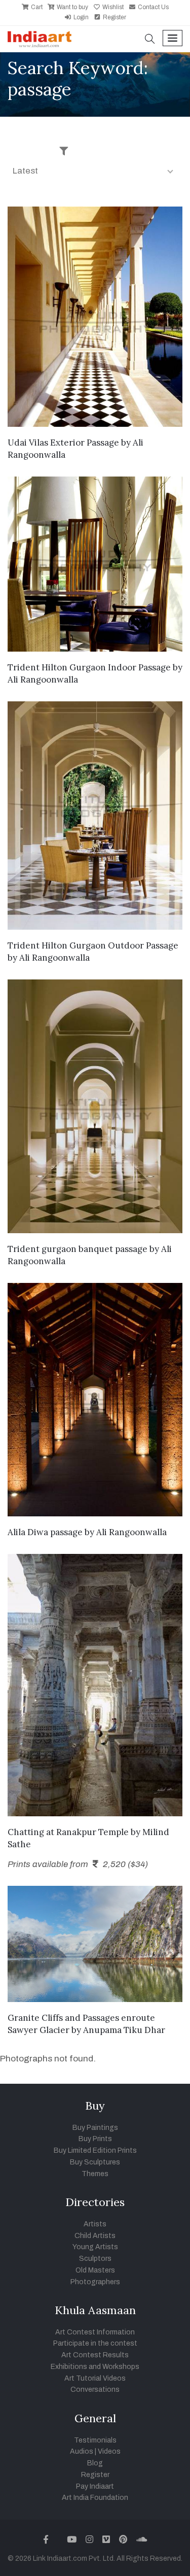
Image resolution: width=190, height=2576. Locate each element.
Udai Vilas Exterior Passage (63, 443)
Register (114, 17)
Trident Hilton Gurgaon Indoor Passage (89, 667)
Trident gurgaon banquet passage (78, 1249)
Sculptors (95, 2259)
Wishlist (112, 7)
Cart (36, 7)
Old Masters (95, 2270)
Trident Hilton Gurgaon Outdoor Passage (93, 945)
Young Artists (95, 2247)
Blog (95, 2463)
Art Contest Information (95, 2332)
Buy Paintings (95, 2128)
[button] (150, 40)
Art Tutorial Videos (95, 2378)
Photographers (95, 2282)
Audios (82, 2451)
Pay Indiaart (95, 2486)
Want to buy (72, 7)
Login (80, 17)
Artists (95, 2224)
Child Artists (95, 2236)
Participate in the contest (95, 2343)
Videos (109, 2451)
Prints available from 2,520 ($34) (78, 1864)
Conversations (95, 2389)
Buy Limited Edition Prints (95, 2150)
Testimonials (95, 2440)
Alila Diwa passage (45, 1532)
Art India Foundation (95, 2498)
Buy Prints (95, 2139)
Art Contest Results (95, 2355)
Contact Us (153, 7)
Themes (95, 2174)
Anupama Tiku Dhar (124, 2030)
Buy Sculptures (95, 2162)
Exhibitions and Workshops (95, 2367)
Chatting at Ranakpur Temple (68, 1832)
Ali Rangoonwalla (43, 680)
